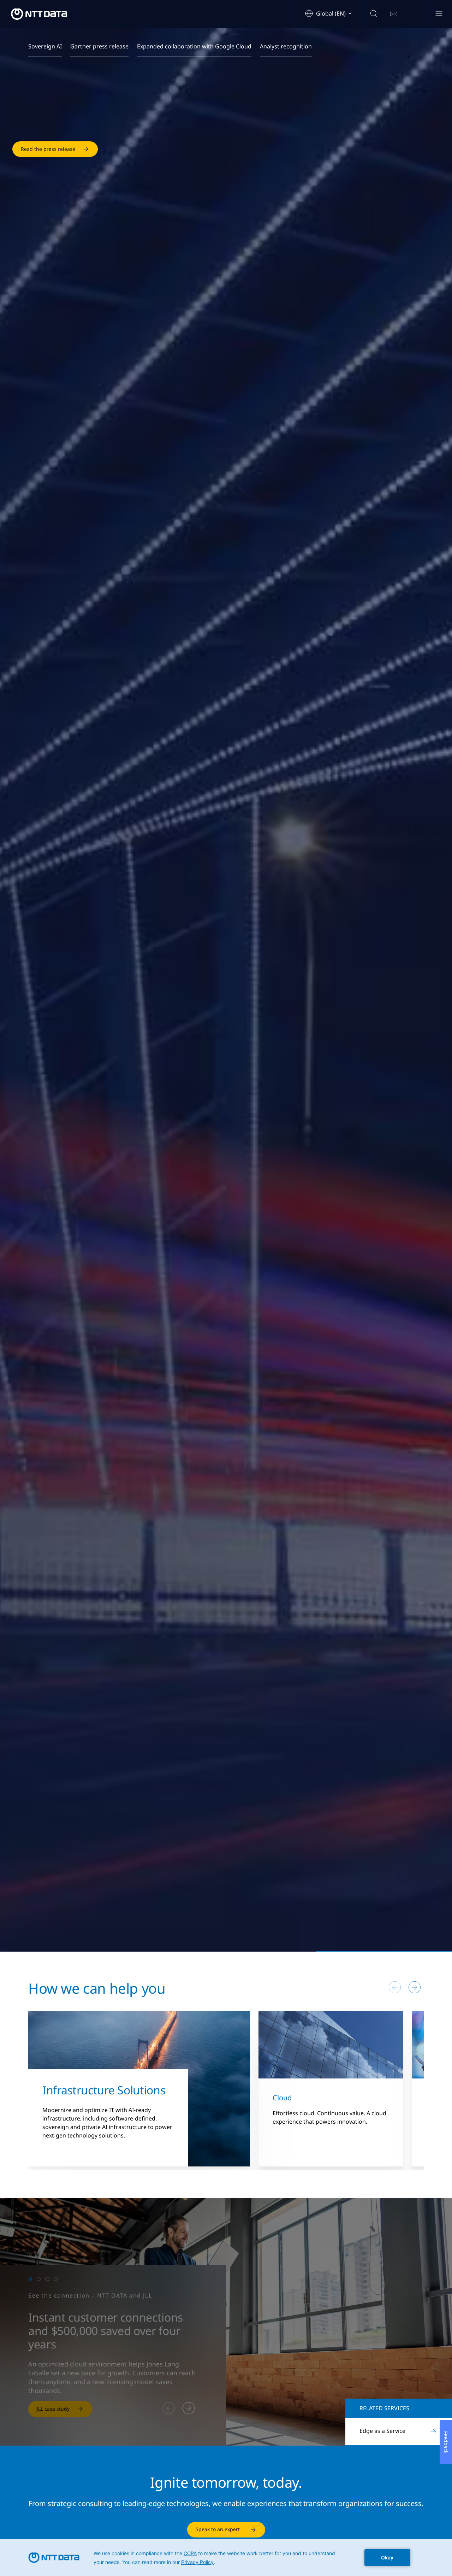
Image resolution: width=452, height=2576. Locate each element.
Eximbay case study (60, 2409)
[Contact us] (394, 14)
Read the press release (48, 174)
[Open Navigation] (439, 14)
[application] (226, 2558)
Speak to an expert (218, 2529)
